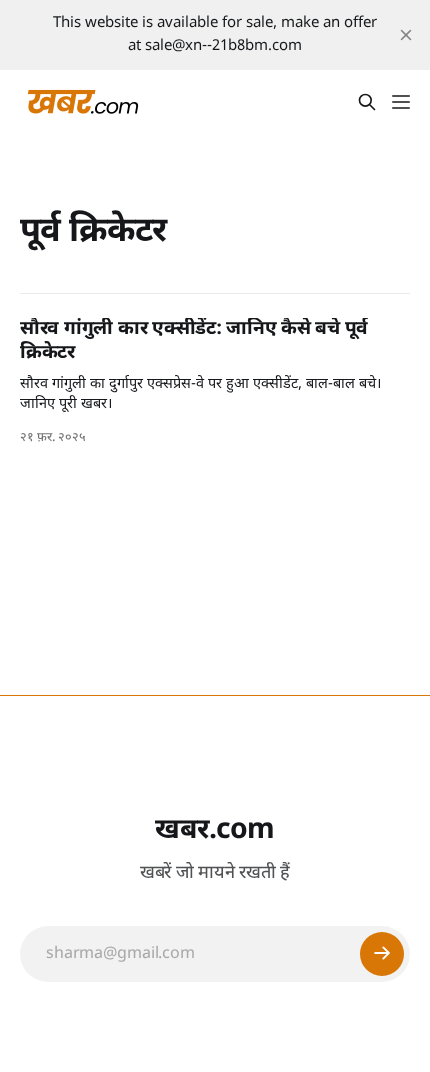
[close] (406, 35)
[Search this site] (367, 102)
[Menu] (401, 102)
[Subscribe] (382, 954)
